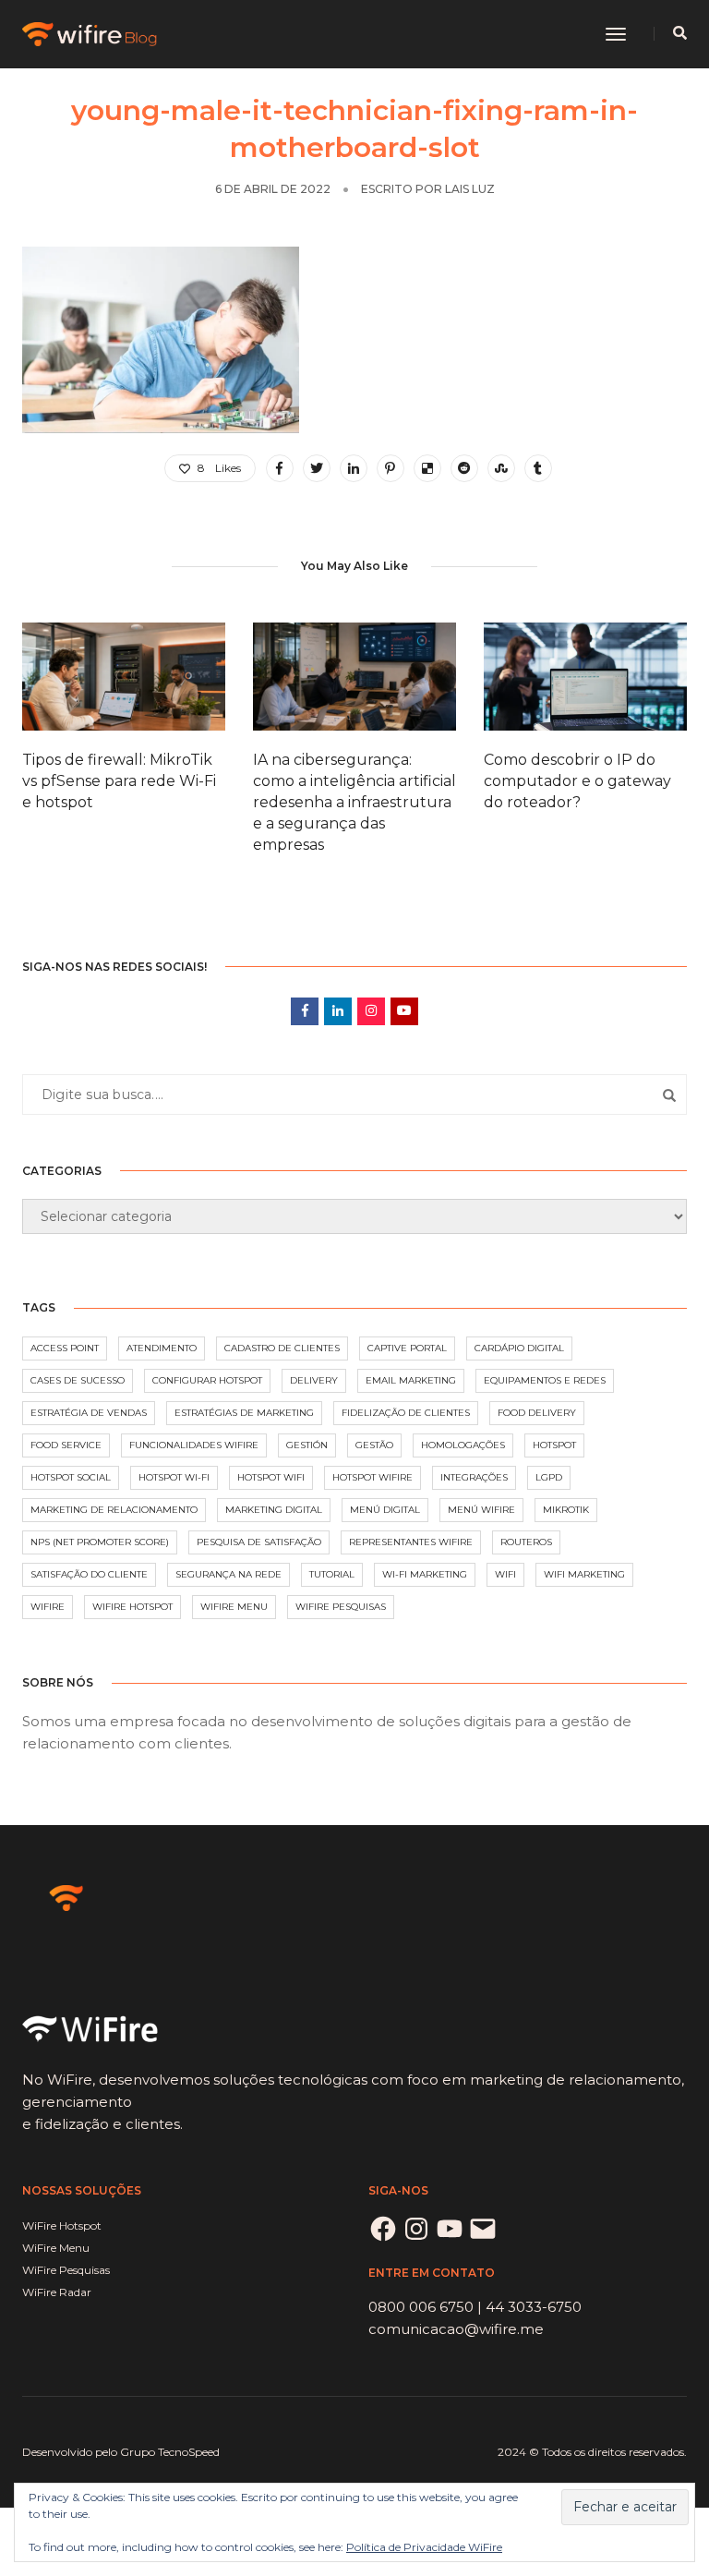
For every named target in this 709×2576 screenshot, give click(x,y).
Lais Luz (470, 189)
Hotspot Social (71, 1477)
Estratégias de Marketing (244, 1413)
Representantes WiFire (411, 1542)
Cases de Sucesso (78, 1380)
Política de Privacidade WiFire (424, 2547)
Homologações (463, 1445)
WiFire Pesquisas (341, 1607)
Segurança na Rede (228, 1574)
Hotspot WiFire (373, 1477)
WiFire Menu (234, 1607)
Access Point (65, 1348)
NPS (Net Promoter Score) (100, 1542)
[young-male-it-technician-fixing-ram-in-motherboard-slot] (280, 468)
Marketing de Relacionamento (114, 1510)
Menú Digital (385, 1510)
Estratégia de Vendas (89, 1413)
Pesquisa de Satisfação (259, 1542)
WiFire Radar (57, 2292)
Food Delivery (537, 1413)
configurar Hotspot (207, 1380)
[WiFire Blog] (91, 33)
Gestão (374, 1445)
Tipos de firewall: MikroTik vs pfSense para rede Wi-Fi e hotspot (119, 781)
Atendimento (162, 1348)
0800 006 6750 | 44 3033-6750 (475, 2307)
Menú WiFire (481, 1510)
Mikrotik (566, 1510)
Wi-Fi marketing (425, 1574)
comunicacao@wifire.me (456, 2329)
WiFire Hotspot (132, 1607)
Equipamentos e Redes (545, 1380)
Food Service (66, 1445)
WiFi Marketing (584, 1574)
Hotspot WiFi (271, 1477)
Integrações (474, 1477)
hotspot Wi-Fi (174, 1477)
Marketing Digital (274, 1510)
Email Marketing (411, 1380)
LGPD (549, 1477)
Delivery (314, 1380)
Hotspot (554, 1445)
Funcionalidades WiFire (194, 1445)
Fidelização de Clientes (406, 1413)
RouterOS (526, 1542)
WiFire (48, 1607)
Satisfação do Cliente (89, 1574)
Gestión (307, 1445)
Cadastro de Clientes (282, 1348)
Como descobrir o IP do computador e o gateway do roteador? (577, 781)
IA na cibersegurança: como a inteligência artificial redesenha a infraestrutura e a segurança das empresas (354, 802)
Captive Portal (407, 1348)
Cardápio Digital (519, 1348)
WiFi (505, 1574)
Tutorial (332, 1574)
